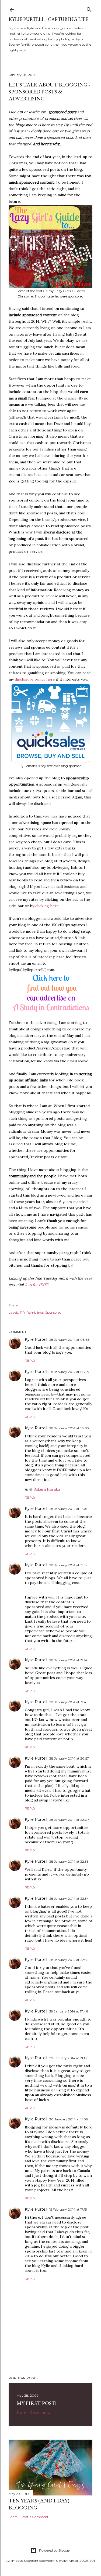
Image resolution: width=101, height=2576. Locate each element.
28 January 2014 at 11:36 (68, 1509)
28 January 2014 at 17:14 (68, 1660)
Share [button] (13, 1305)
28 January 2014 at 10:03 (69, 1428)
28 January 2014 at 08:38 (69, 1340)
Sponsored (53, 1312)
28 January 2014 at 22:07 (69, 1820)
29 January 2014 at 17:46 (69, 2011)
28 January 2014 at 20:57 (69, 1758)
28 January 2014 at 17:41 (68, 1702)
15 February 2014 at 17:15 (68, 2209)
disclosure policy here (35, 679)
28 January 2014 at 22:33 (69, 1861)
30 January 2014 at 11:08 (69, 2119)
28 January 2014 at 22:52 (69, 1960)
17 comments (40, 2412)
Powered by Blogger (55, 2550)
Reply (30, 1360)
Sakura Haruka (47, 1489)
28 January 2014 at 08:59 (69, 1372)
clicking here (47, 906)
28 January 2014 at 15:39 (68, 1565)
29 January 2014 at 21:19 (68, 2058)
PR (22, 1312)
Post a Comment (35, 2517)
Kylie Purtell (36, 1339)
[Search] (89, 8)
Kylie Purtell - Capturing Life (48, 19)
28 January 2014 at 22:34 (69, 1899)
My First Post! (36, 2403)
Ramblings (35, 1312)
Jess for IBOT (36, 1285)
